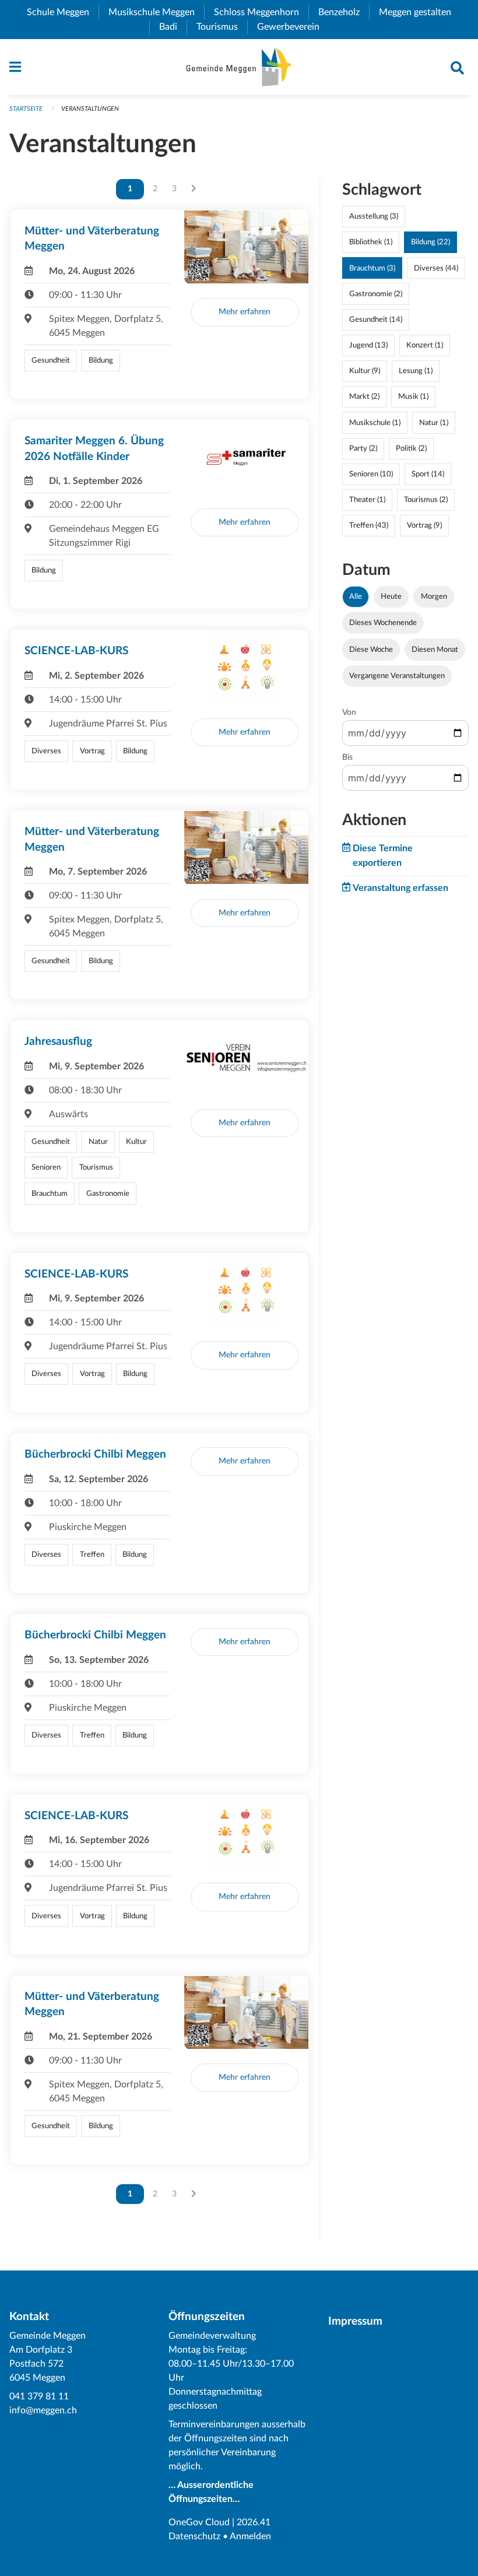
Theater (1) (367, 500)
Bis (347, 757)
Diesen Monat (435, 650)
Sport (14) (428, 474)
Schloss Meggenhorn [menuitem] (261, 12)
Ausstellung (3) (374, 216)
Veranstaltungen (90, 109)
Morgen (434, 596)
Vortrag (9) (424, 525)
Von (349, 713)
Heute (391, 596)
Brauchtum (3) (372, 268)
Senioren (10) (371, 474)
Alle (356, 596)
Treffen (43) (369, 525)
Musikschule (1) (375, 423)
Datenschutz (194, 2536)
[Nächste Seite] (194, 189)
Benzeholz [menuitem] (344, 12)
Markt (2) (364, 396)
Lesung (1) (416, 371)
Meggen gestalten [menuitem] (420, 12)
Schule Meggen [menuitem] (63, 12)
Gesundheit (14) (376, 320)
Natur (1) (434, 423)
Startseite (26, 109)
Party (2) (363, 448)
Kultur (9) (365, 371)
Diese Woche (371, 650)
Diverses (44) (436, 268)
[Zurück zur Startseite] (239, 67)
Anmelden (250, 2536)
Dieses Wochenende (383, 623)
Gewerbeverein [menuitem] (293, 27)
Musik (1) (413, 396)
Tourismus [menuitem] (222, 27)
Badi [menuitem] (173, 27)
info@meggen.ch (43, 2410)
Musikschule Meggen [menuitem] (156, 12)
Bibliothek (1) (371, 242)
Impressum (355, 2321)
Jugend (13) (368, 345)
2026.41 (254, 2522)
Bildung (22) (430, 242)
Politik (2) (411, 448)
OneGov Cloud (199, 2522)
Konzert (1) (425, 345)
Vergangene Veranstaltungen (397, 676)
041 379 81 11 (39, 2396)
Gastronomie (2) (376, 294)
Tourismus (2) (426, 500)
